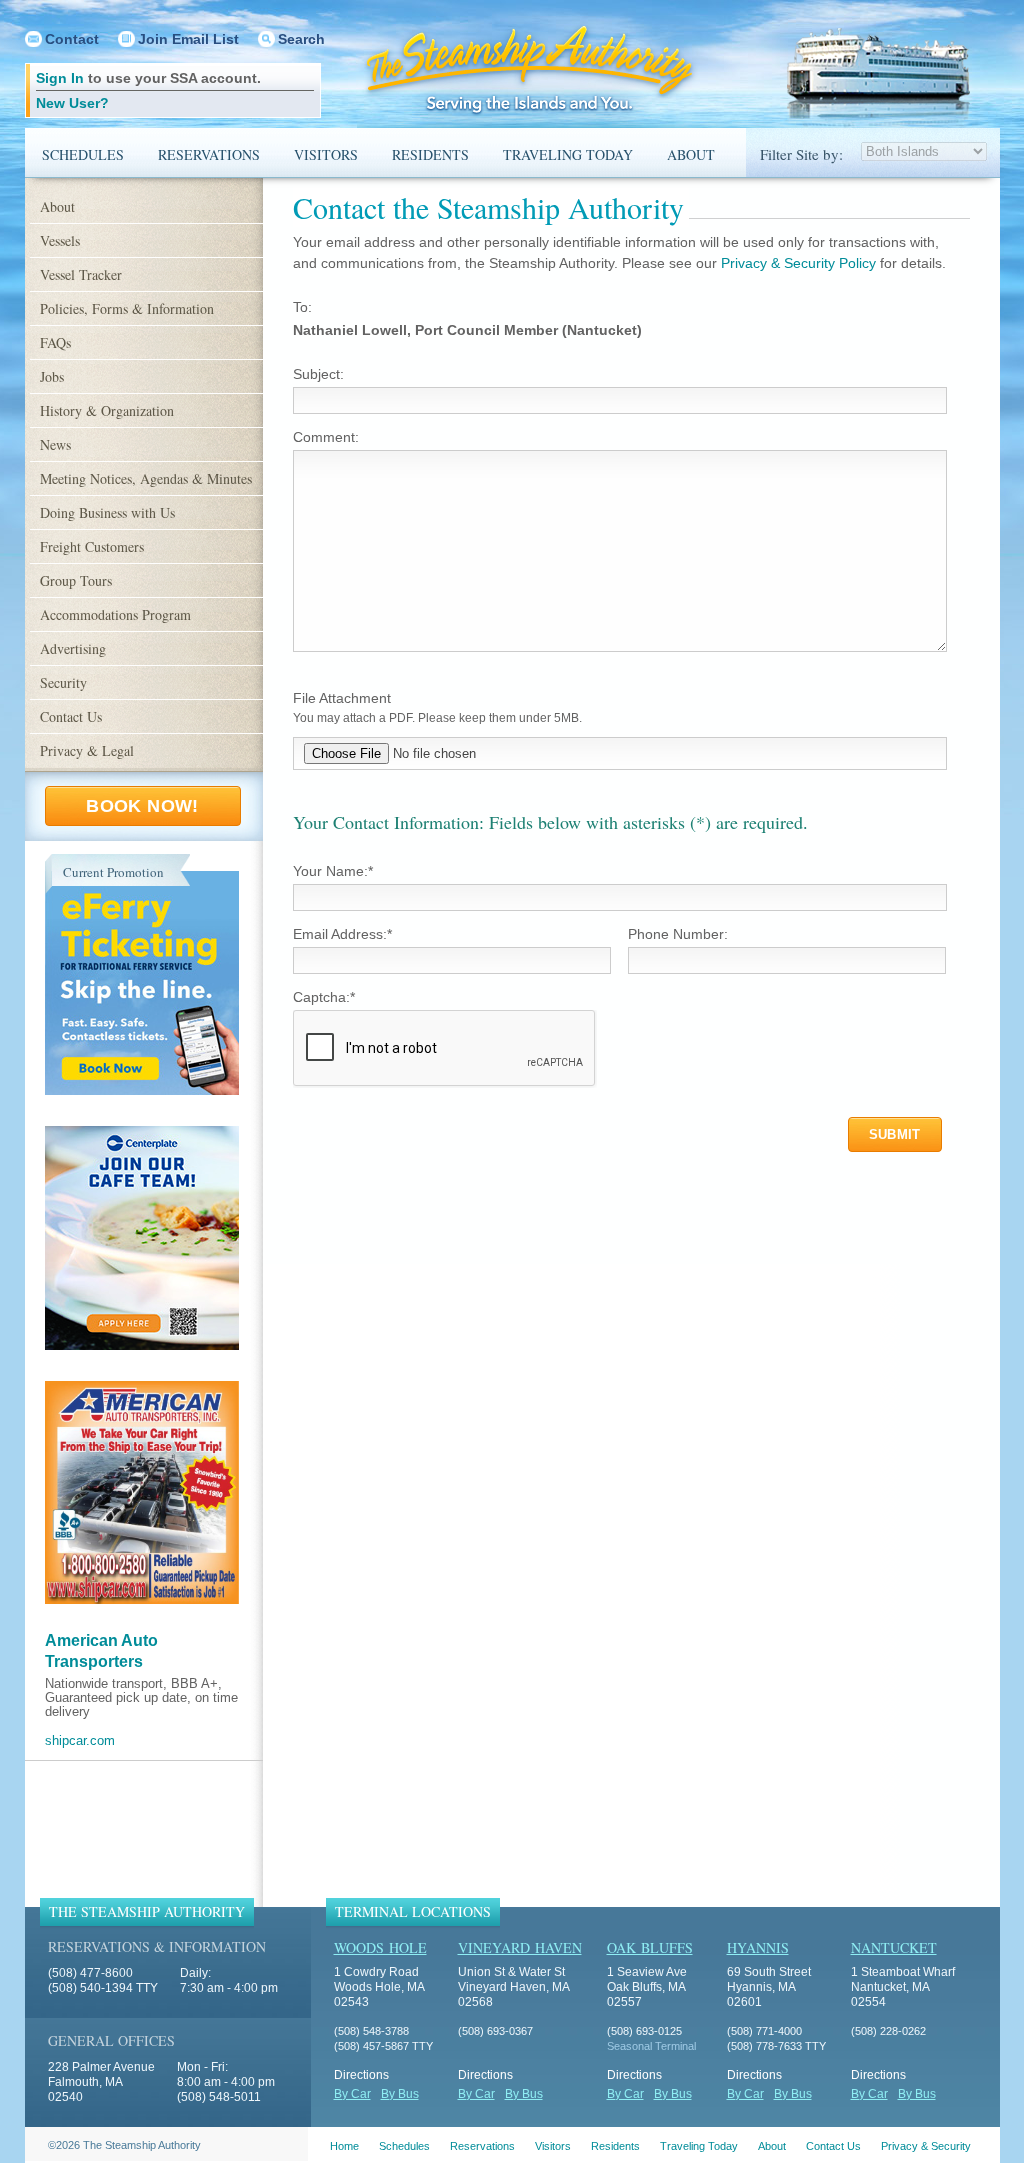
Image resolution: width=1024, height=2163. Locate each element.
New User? (72, 103)
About (691, 154)
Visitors (326, 154)
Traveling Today (568, 154)
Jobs (52, 376)
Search (301, 39)
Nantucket (894, 1947)
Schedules (83, 154)
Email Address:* (342, 934)
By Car (352, 2094)
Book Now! (142, 806)
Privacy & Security (926, 2146)
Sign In (60, 78)
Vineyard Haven (520, 1947)
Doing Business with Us (107, 512)
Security (63, 682)
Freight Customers (92, 546)
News (55, 444)
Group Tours (76, 580)
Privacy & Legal (87, 750)
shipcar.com (80, 1741)
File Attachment (342, 698)
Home (344, 2146)
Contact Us (71, 716)
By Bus (400, 2094)
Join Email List (188, 39)
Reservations (209, 154)
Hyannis (758, 1947)
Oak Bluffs (650, 1947)
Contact (72, 39)
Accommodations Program (115, 614)
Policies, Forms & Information (127, 308)
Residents (430, 154)
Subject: (318, 374)
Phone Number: (678, 934)
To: (302, 307)
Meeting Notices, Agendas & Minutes (146, 478)
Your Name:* (333, 871)
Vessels (60, 240)
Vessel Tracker (81, 274)
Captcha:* (324, 997)
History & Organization (107, 410)
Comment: (326, 437)
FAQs (55, 342)
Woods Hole (380, 1947)
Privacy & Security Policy (798, 263)
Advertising (73, 648)
